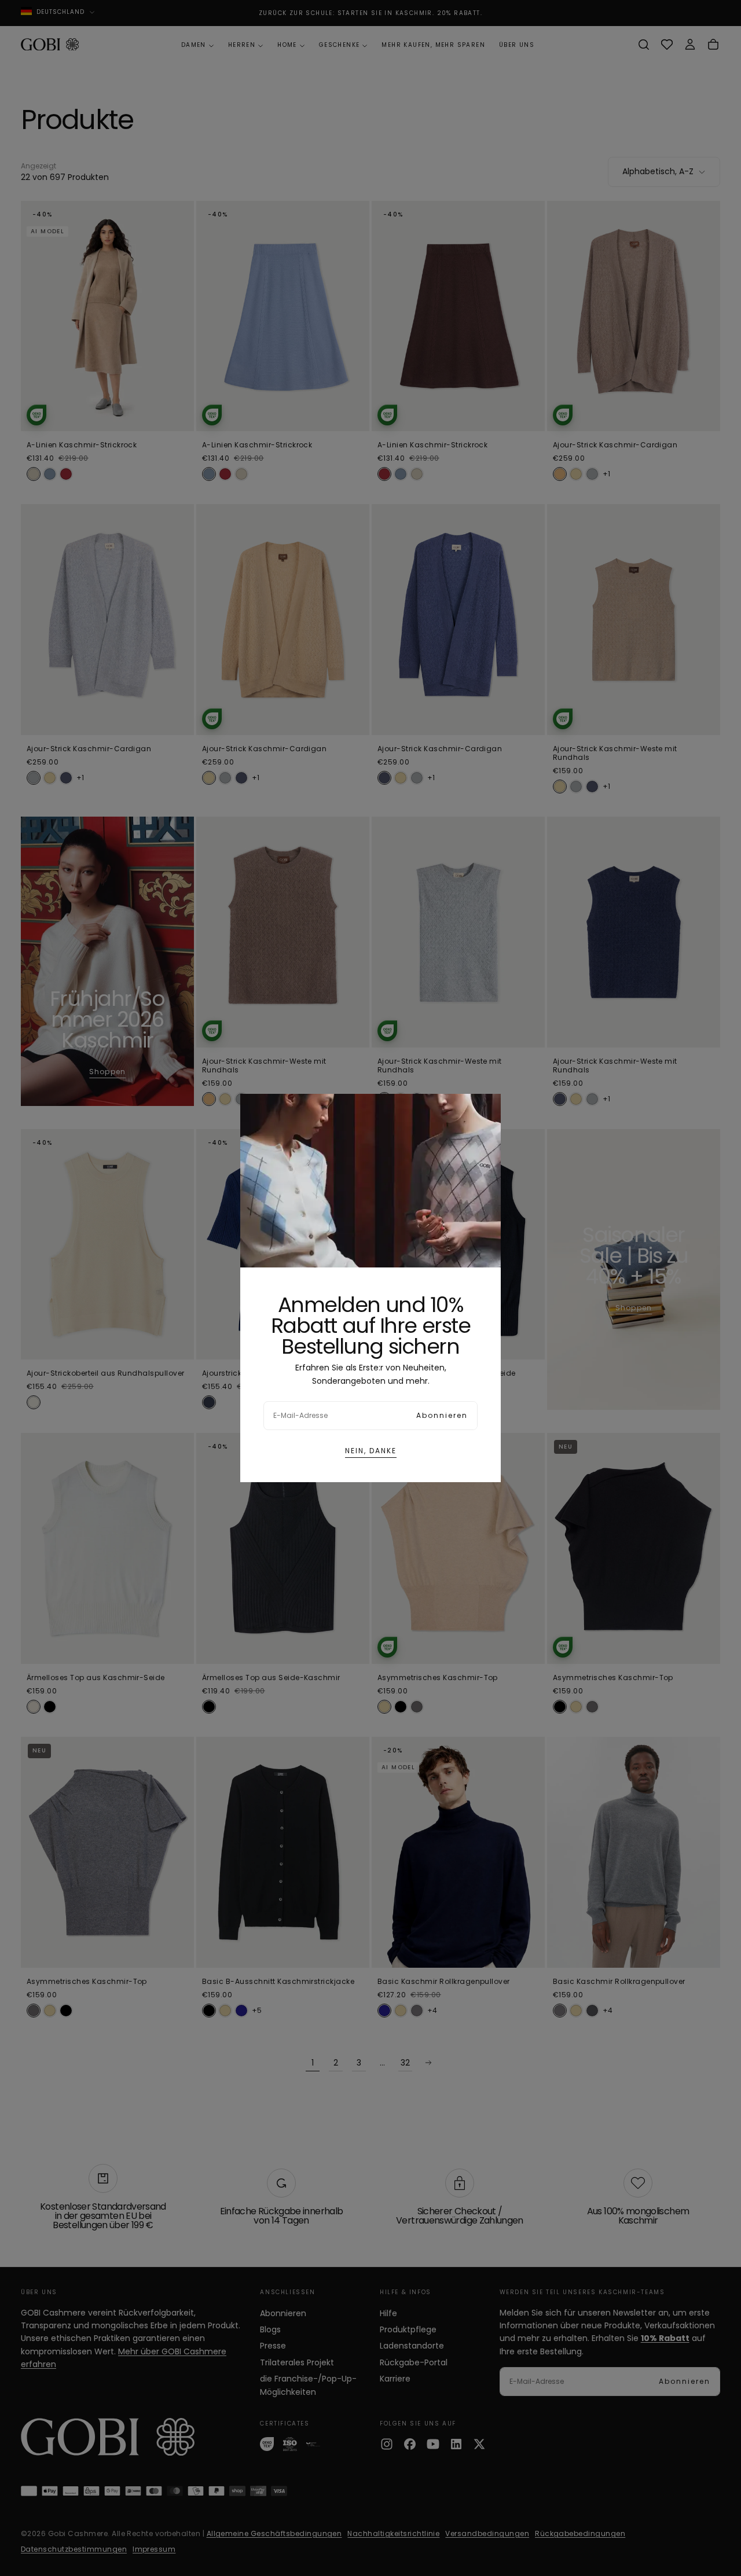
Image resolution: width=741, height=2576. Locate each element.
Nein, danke (371, 1451)
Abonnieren (442, 1415)
